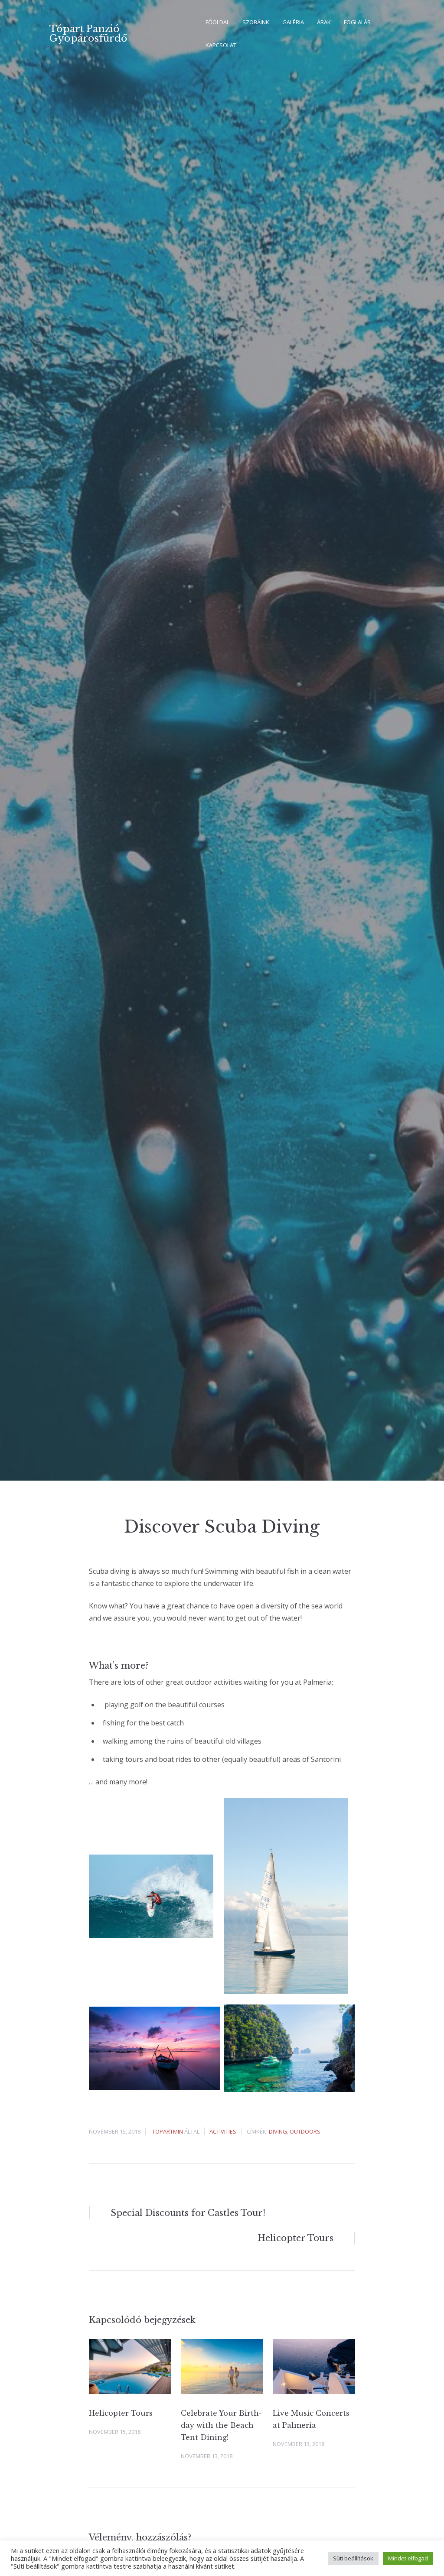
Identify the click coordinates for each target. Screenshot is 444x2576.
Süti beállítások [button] (353, 2558)
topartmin (168, 2131)
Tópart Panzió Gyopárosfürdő (88, 34)
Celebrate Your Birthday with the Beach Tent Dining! (221, 2425)
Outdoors (305, 2131)
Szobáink (256, 22)
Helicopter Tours (121, 2413)
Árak (324, 22)
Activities (223, 2131)
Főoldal (217, 22)
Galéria (293, 22)
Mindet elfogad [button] (408, 2558)
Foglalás (357, 22)
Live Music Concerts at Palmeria (311, 2419)
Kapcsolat (221, 45)
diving (278, 2131)
